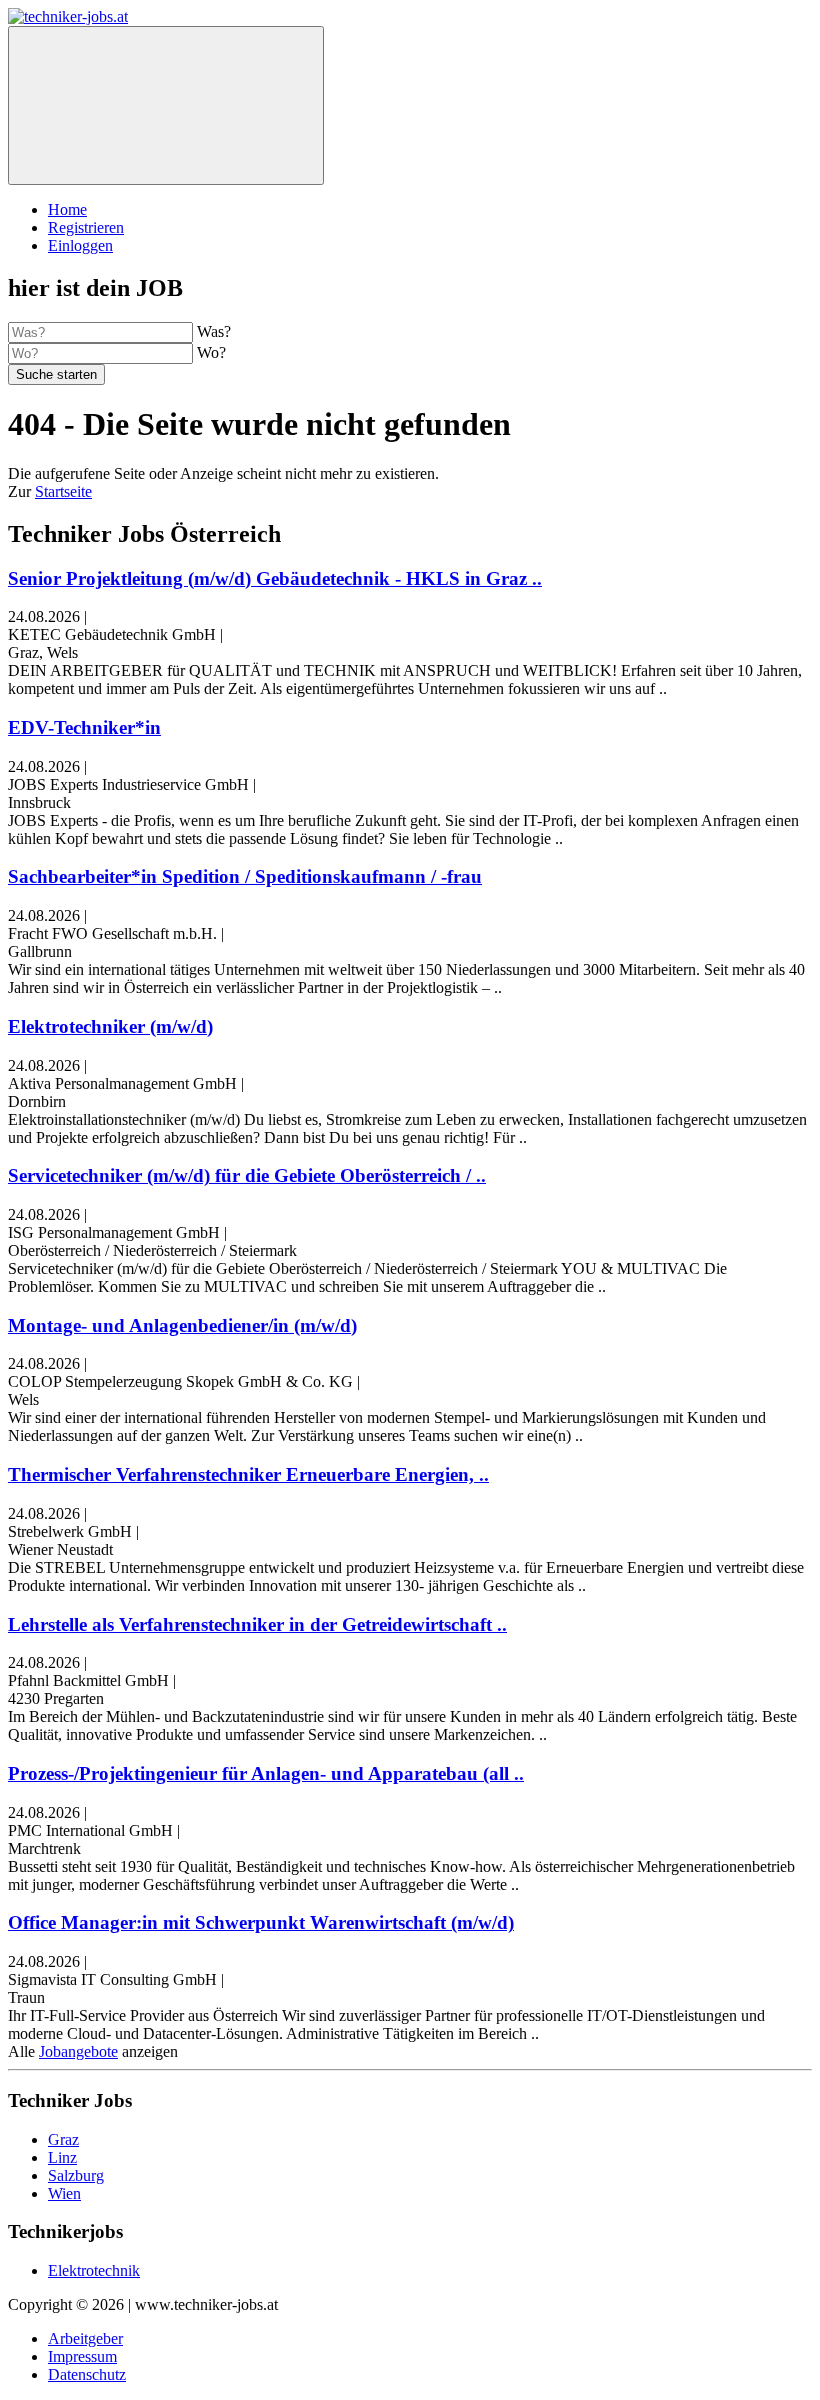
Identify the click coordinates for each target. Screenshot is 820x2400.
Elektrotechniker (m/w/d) (110, 1026)
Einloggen (80, 245)
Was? (214, 331)
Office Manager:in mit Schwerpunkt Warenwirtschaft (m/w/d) (261, 1922)
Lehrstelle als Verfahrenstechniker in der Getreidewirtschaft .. (257, 1624)
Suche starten (56, 374)
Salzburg (76, 2175)
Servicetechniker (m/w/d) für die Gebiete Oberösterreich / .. (247, 1175)
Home (67, 209)
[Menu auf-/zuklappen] (166, 105)
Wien (64, 2193)
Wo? (211, 352)
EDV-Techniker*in (84, 727)
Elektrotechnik (94, 2270)
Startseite (63, 491)
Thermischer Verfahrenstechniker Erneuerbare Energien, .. (248, 1474)
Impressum (82, 2356)
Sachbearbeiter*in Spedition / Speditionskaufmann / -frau (245, 876)
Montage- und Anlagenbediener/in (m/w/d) (182, 1325)
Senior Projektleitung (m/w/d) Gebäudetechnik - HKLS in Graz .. (275, 578)
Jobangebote (78, 2051)
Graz (63, 2139)
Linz (62, 2157)
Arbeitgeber (85, 2338)
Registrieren (86, 227)
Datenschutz (87, 2374)
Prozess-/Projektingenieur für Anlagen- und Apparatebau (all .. (266, 1773)
